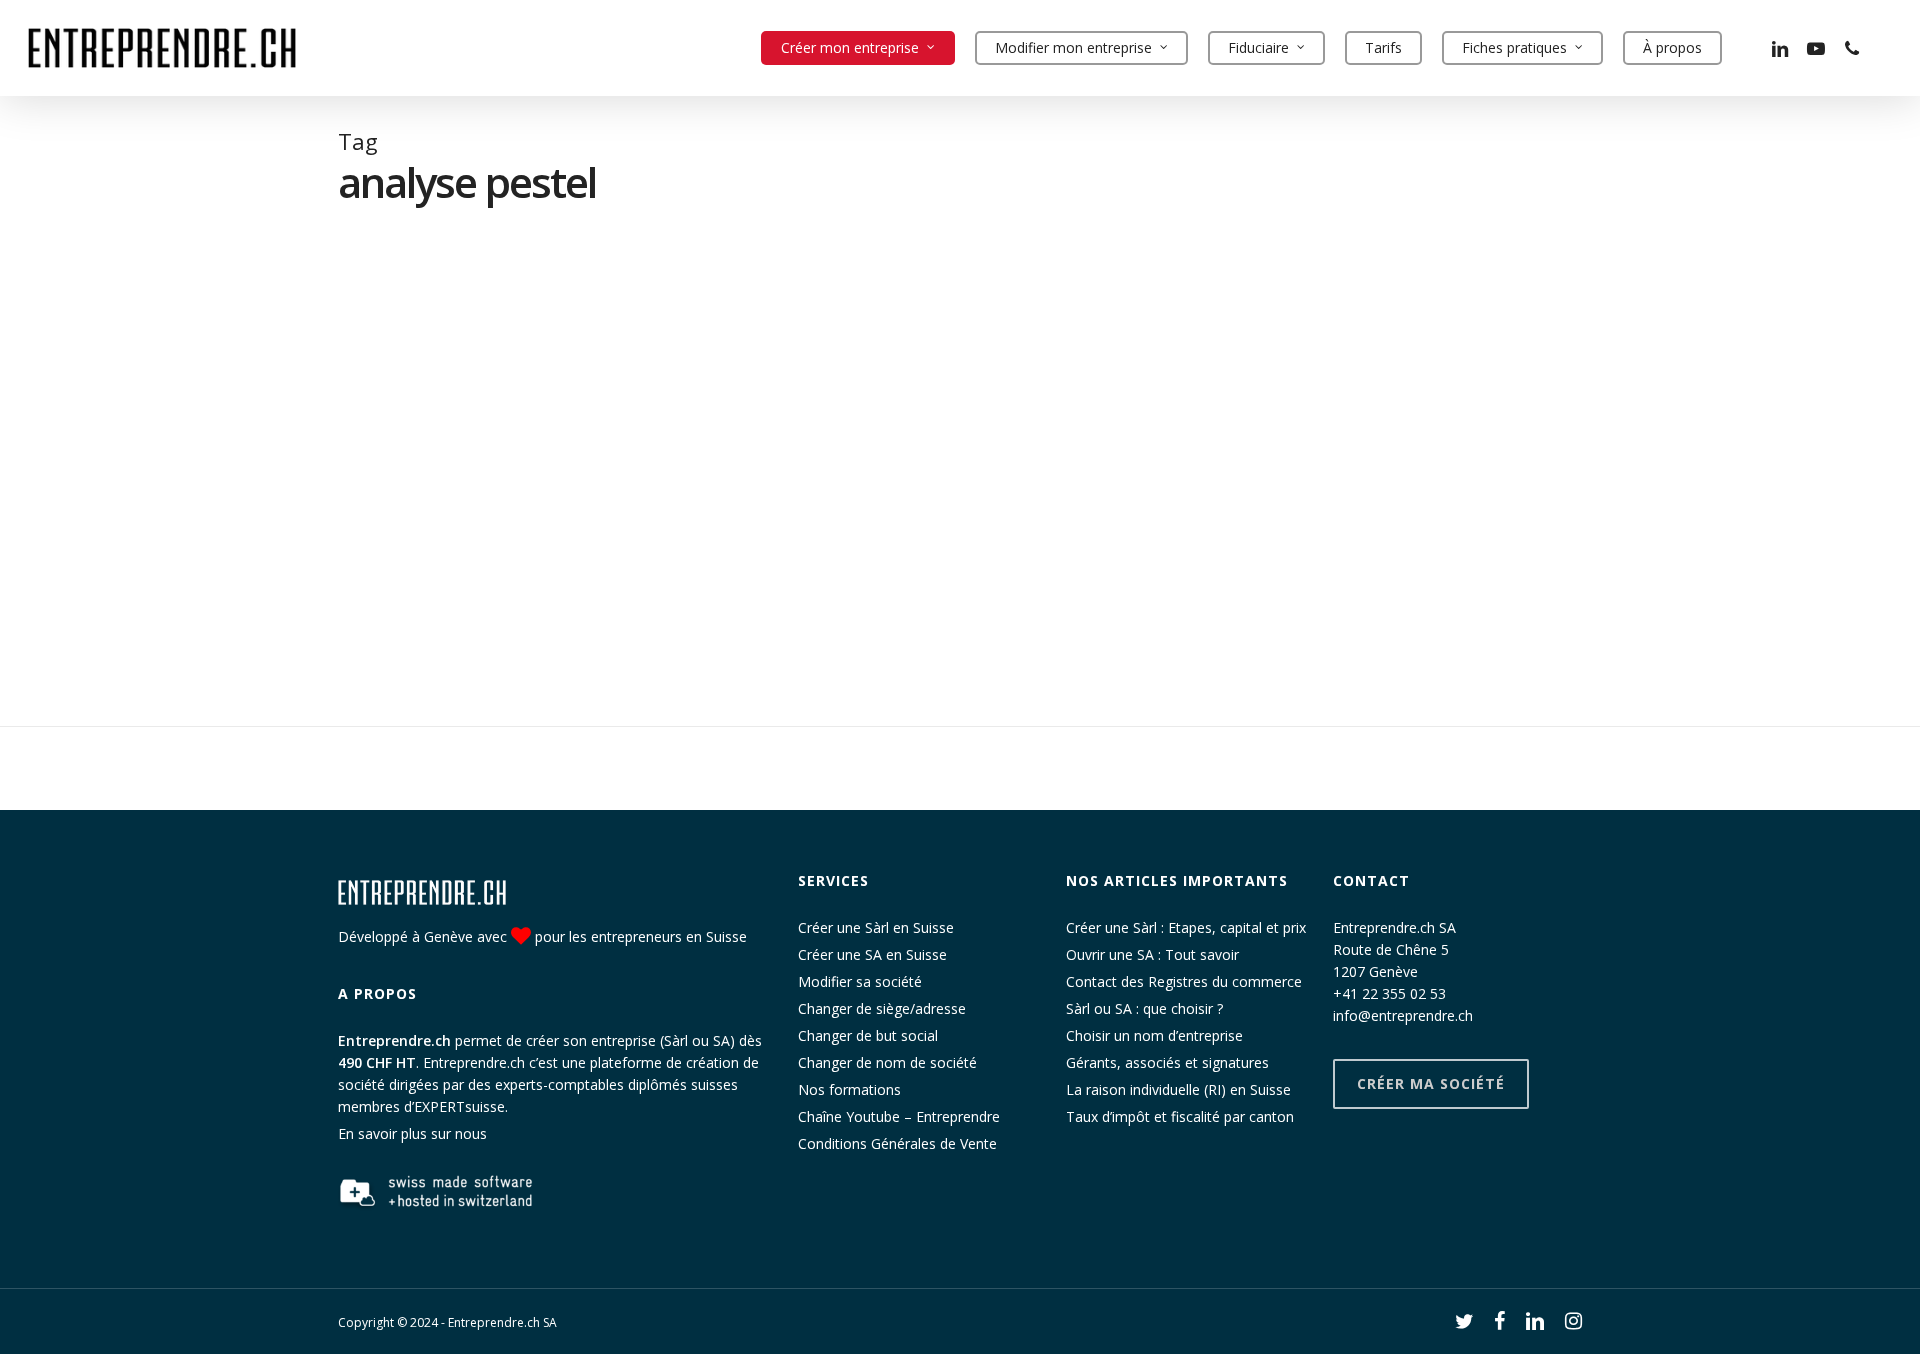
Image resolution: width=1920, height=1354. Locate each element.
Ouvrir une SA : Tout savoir (1152, 954)
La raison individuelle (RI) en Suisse (1178, 1089)
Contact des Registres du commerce (1184, 981)
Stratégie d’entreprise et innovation (116, 577)
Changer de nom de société (887, 1062)
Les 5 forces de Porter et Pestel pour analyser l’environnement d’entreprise (153, 526)
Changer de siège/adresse (882, 1008)
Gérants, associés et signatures (1167, 1062)
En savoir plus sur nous (412, 1133)
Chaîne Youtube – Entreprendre (899, 1116)
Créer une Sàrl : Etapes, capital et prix (1186, 927)
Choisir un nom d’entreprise (1154, 1035)
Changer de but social (868, 1035)
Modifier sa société (860, 981)
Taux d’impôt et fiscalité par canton (1180, 1116)
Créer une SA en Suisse (872, 954)
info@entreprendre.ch (1403, 1015)
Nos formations (849, 1089)
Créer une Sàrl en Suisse (876, 927)
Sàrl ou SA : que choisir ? (1144, 1008)
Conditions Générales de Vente (897, 1143)
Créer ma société (1431, 1083)
